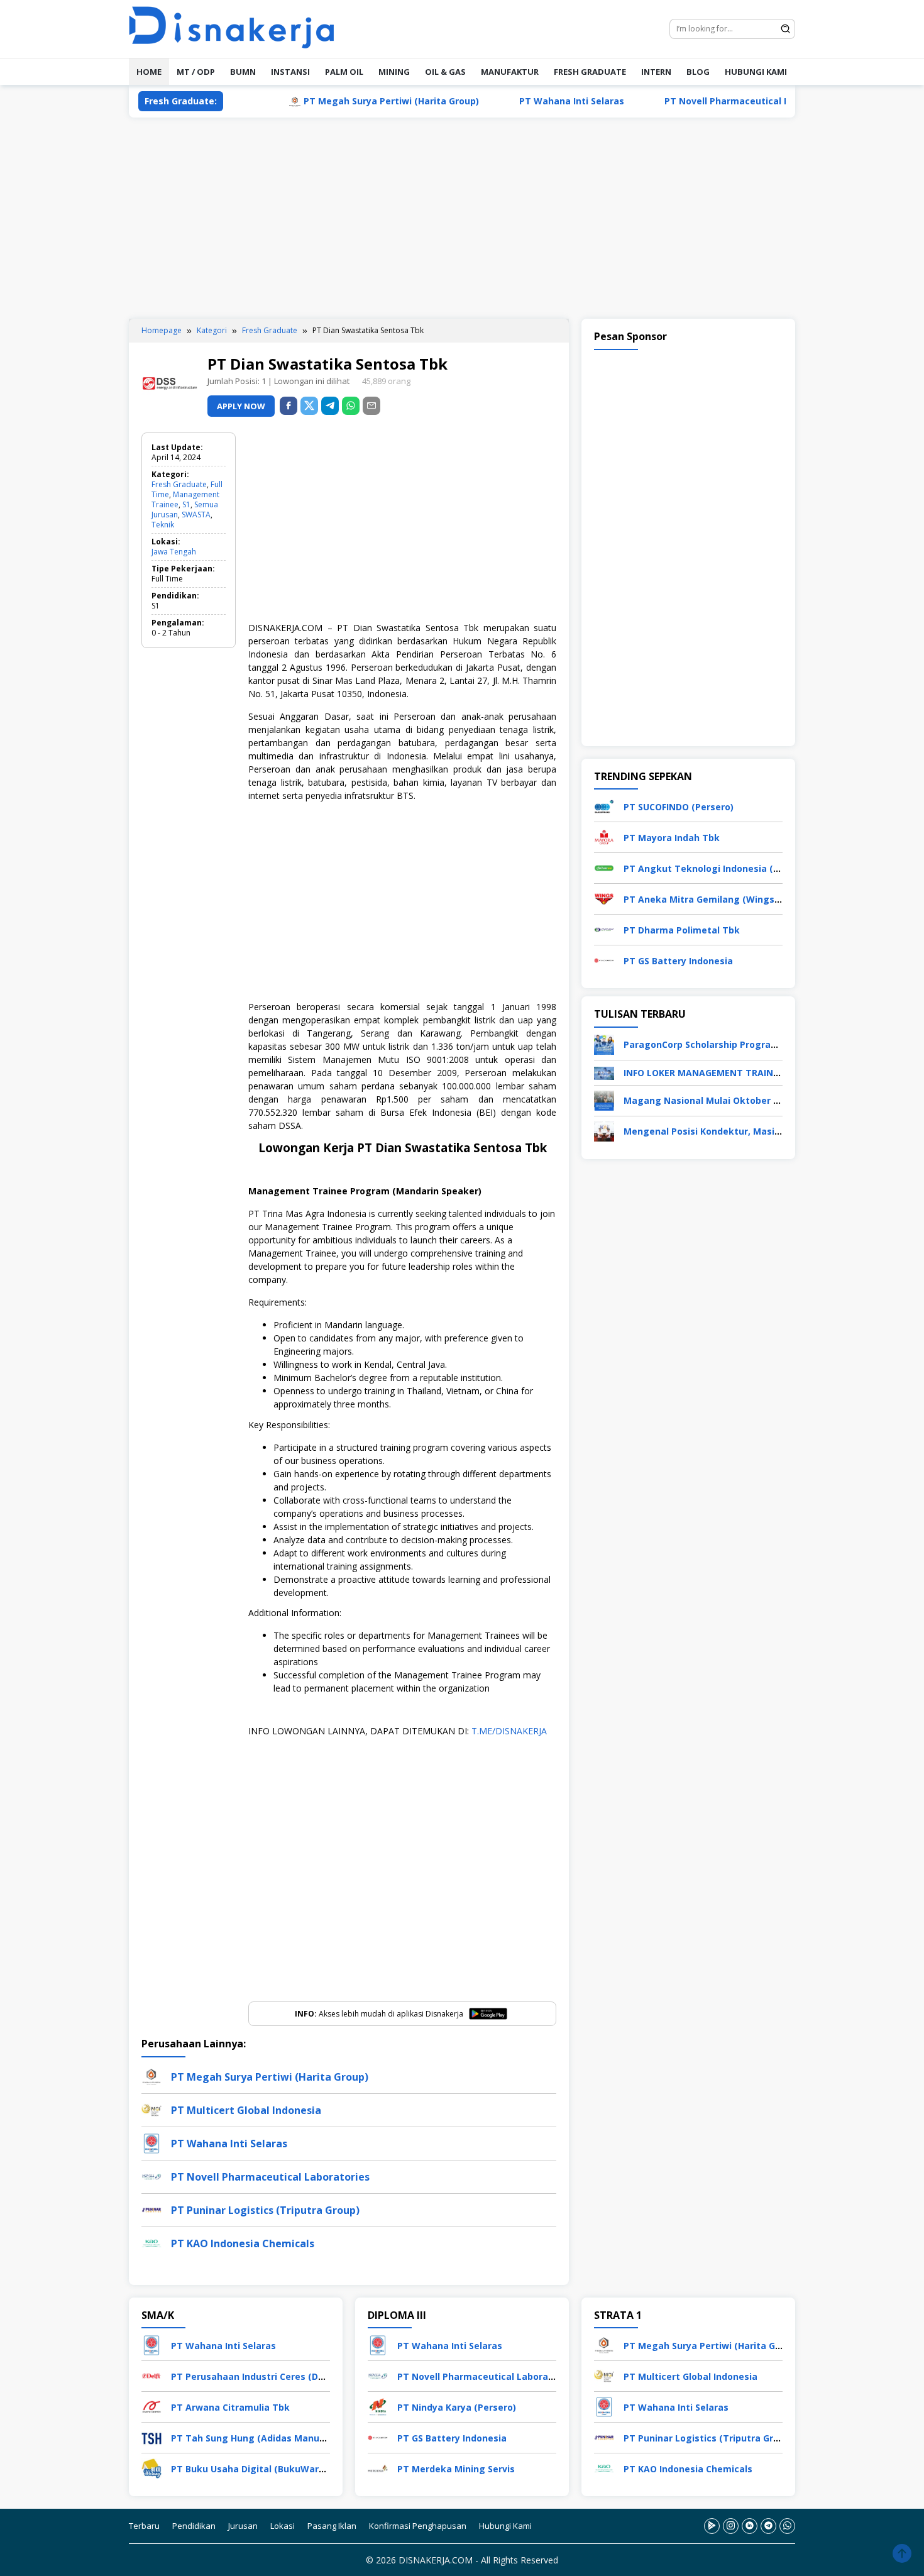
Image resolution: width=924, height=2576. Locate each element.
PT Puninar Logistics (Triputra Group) (265, 2210)
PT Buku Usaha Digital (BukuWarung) (255, 2469)
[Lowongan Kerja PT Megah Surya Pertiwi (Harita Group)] (604, 2344)
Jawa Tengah (174, 552)
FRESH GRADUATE (590, 72)
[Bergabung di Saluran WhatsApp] (787, 2526)
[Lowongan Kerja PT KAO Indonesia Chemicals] (604, 2468)
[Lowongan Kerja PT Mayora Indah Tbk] (604, 836)
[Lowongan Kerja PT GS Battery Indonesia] (604, 960)
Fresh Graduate (179, 484)
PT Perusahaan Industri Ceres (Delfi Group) (268, 2376)
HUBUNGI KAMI (756, 72)
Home (149, 72)
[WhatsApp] (351, 406)
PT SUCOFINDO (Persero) (679, 807)
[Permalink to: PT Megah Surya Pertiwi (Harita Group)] (151, 2076)
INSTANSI (290, 72)
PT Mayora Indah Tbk (672, 838)
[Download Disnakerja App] (712, 2526)
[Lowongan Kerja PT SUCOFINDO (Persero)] (604, 806)
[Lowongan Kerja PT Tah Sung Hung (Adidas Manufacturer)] (151, 2437)
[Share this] (289, 406)
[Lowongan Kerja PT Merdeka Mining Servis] (378, 2468)
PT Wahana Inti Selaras (516, 101)
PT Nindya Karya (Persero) (457, 2407)
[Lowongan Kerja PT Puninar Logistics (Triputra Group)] (604, 2437)
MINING (394, 72)
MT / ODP (196, 72)
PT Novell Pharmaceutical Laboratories (698, 101)
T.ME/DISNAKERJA (509, 1731)
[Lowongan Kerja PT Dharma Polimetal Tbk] (604, 929)
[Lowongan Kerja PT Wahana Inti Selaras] (151, 2344)
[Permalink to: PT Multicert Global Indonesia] (151, 2109)
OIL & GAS (445, 72)
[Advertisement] (462, 218)
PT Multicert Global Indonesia (246, 2110)
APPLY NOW (241, 406)
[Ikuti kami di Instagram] (731, 2526)
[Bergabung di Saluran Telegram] (768, 2526)
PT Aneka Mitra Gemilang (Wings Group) (715, 899)
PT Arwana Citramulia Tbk (230, 2407)
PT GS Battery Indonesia (678, 961)
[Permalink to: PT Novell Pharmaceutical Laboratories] (151, 2176)
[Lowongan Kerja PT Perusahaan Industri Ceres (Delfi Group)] (151, 2375)
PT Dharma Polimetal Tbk (682, 930)
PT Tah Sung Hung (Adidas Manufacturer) (266, 2438)
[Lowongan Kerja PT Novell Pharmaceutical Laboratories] (378, 2375)
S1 (186, 504)
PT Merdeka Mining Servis (456, 2469)
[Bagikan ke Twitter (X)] (309, 406)
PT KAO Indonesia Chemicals (243, 2243)
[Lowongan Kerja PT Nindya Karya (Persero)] (378, 2406)
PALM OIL (344, 72)
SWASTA (196, 515)
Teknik (163, 525)
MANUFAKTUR (510, 72)
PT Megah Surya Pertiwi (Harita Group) (336, 101)
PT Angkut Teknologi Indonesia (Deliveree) (721, 868)
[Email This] (371, 406)
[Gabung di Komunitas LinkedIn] (750, 2526)
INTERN (656, 72)
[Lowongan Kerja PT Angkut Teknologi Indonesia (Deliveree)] (604, 867)
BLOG (698, 72)
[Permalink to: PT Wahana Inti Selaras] (151, 2143)
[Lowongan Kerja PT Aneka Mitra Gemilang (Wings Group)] (604, 898)
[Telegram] (330, 406)
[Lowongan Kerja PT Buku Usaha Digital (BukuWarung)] (151, 2468)
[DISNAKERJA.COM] (239, 28)
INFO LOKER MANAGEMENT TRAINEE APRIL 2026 (729, 1073)
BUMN (243, 72)
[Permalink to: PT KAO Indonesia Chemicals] (151, 2243)
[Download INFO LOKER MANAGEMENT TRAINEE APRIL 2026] (604, 1072)
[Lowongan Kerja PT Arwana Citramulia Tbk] (151, 2406)
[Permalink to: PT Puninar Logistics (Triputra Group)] (151, 2209)
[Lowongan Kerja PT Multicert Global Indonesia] (604, 2375)
